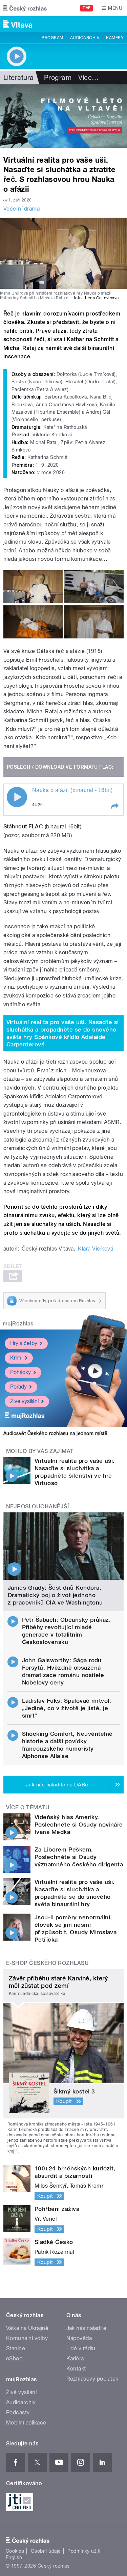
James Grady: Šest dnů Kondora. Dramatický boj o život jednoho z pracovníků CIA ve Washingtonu (55, 1595)
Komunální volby (27, 2338)
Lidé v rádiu (81, 2348)
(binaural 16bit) (63, 827)
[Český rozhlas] (25, 8)
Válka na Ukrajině (27, 2328)
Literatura (19, 78)
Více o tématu (28, 1807)
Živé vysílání (24, 1401)
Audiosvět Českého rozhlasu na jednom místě (55, 1433)
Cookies (15, 2551)
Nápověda (79, 2338)
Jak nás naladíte (87, 2328)
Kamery (115, 38)
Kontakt (76, 2369)
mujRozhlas (18, 1324)
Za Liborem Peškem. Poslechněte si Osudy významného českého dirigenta (79, 1857)
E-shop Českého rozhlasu (47, 1963)
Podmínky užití (84, 2551)
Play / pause (17, 797)
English (14, 2557)
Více (88, 78)
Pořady (18, 1387)
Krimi (16, 1358)
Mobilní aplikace (26, 2423)
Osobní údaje (46, 2551)
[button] (114, 806)
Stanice (16, 2348)
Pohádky (20, 1372)
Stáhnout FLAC (24, 827)
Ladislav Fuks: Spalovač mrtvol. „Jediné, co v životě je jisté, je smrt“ (67, 1708)
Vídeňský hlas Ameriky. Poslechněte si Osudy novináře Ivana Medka (79, 1825)
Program (52, 38)
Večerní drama (22, 209)
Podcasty (18, 2413)
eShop (14, 2359)
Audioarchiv (85, 38)
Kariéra (75, 2359)
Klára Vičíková (96, 1249)
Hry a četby (24, 1343)
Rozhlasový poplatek (92, 2379)
